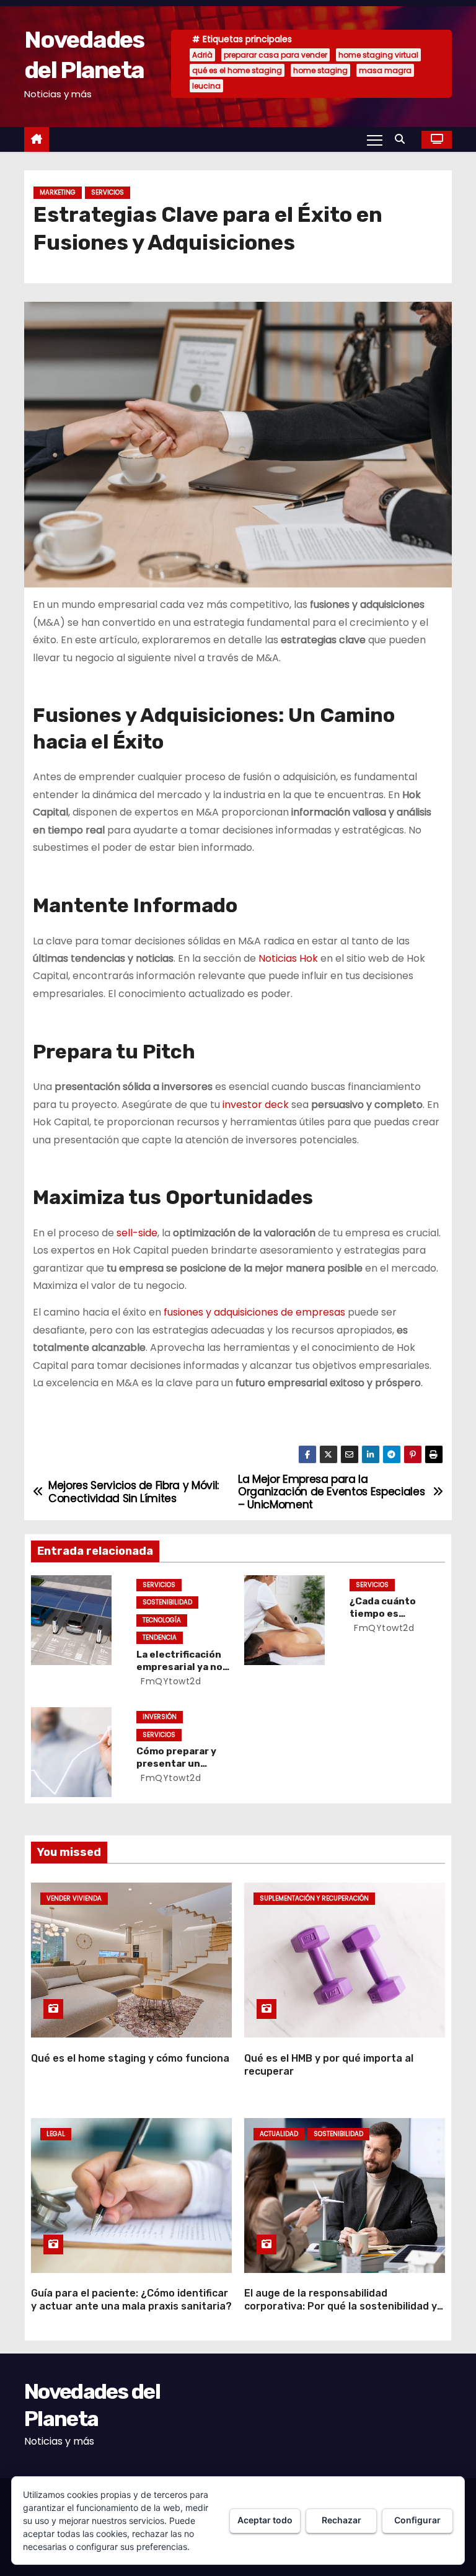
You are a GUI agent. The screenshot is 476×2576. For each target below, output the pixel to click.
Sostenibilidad (167, 1602)
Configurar (417, 2520)
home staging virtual (378, 55)
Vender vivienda (74, 1898)
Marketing (58, 192)
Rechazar (342, 2520)
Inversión (160, 1717)
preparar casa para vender (275, 55)
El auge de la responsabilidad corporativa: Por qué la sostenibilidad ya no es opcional (344, 2306)
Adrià (202, 55)
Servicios (108, 192)
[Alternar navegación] (375, 139)
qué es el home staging (237, 70)
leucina (206, 86)
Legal (56, 2134)
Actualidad (279, 2134)
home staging (320, 70)
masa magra (385, 70)
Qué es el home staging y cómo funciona (130, 2058)
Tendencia (160, 1637)
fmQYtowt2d (170, 1681)
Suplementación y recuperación (314, 1898)
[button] (403, 139)
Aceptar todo (265, 2520)
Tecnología (162, 1620)
